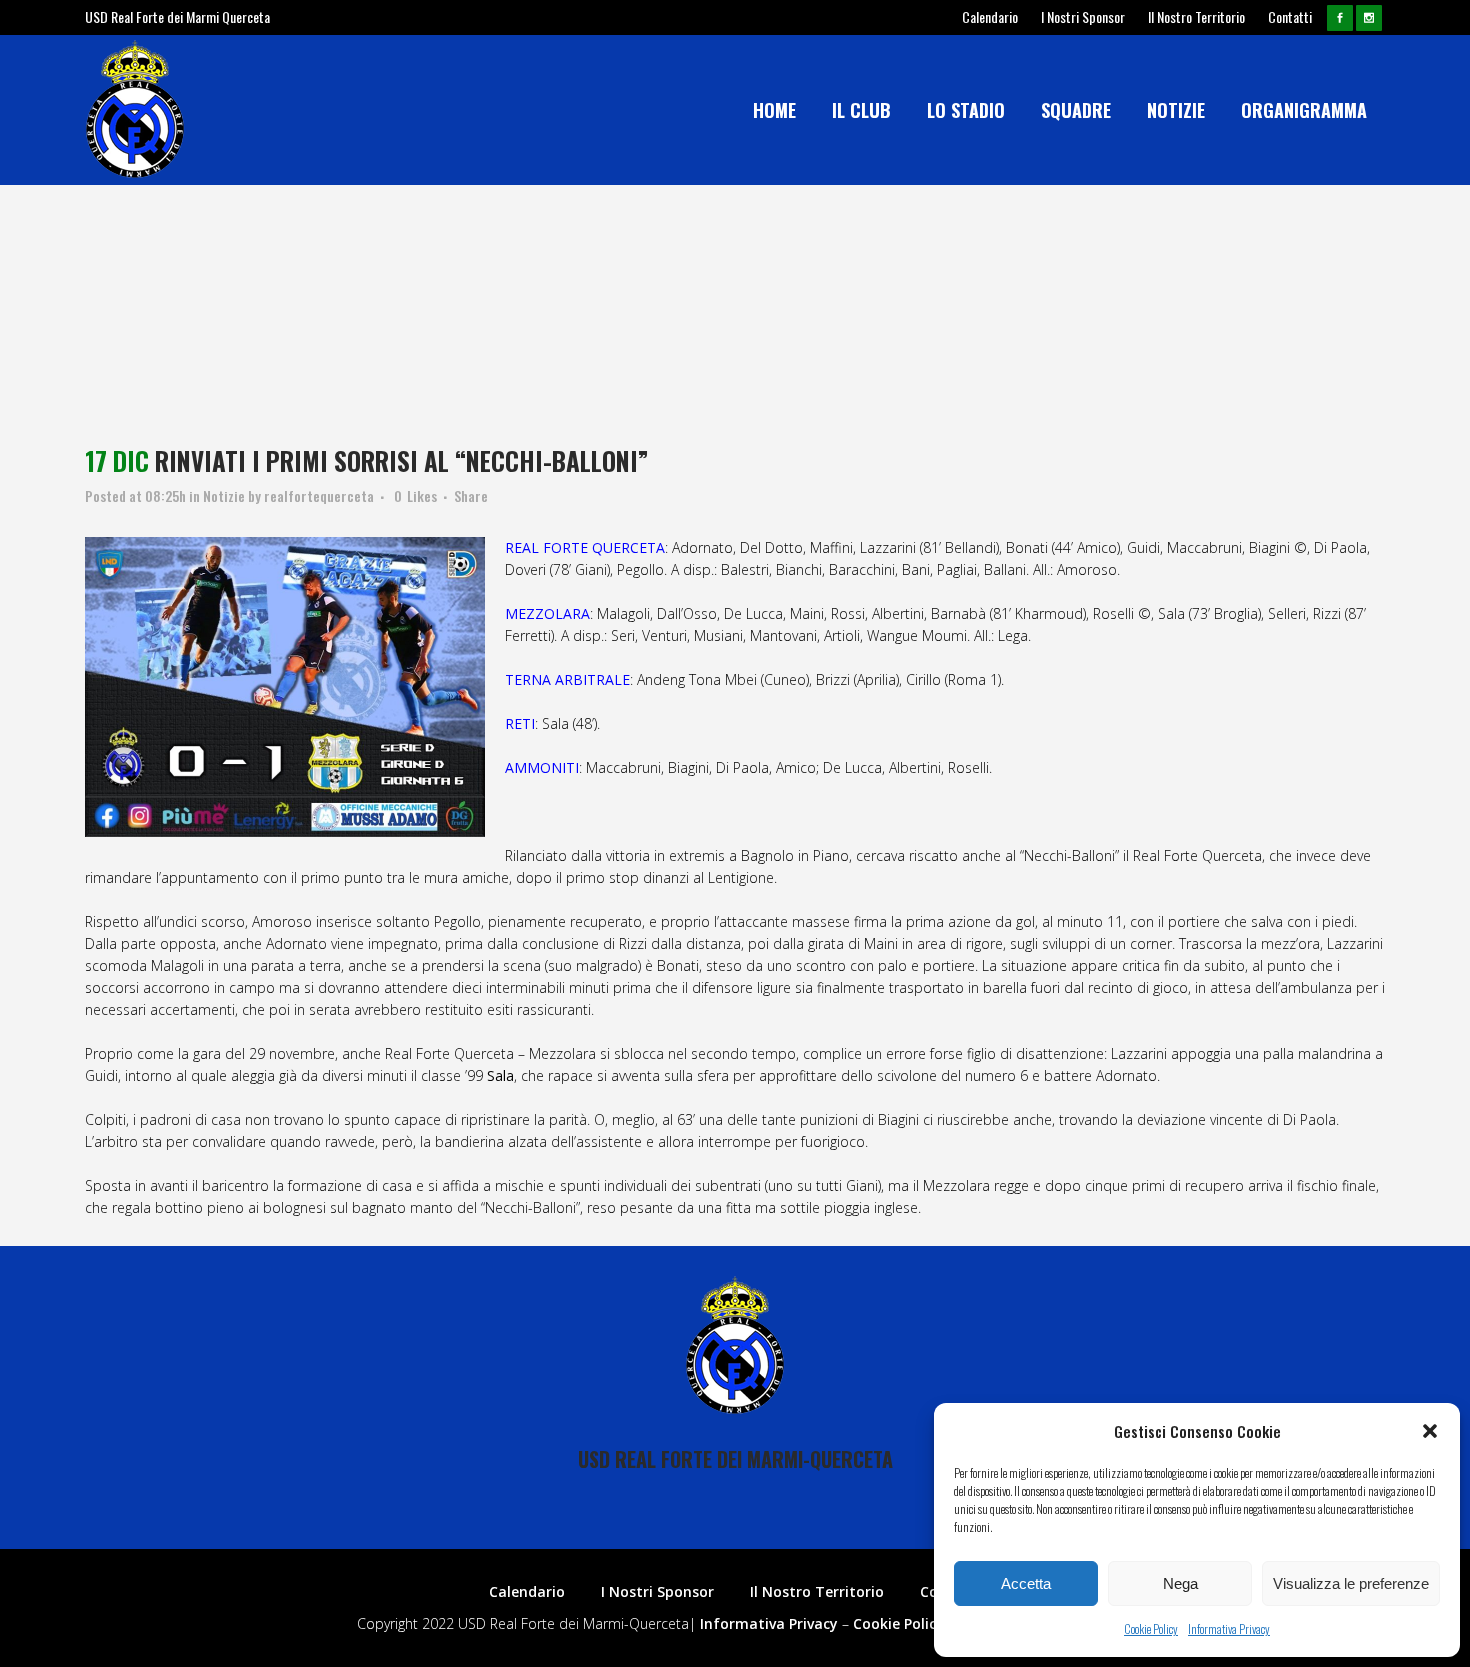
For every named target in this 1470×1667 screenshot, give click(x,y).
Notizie (224, 495)
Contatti (1290, 16)
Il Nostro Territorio (1196, 16)
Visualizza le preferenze (1351, 1583)
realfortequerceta (319, 495)
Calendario (990, 16)
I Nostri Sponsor (1083, 16)
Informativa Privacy (1229, 1628)
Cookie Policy (1151, 1628)
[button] (1430, 1431)
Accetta (1026, 1583)
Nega (1180, 1583)
